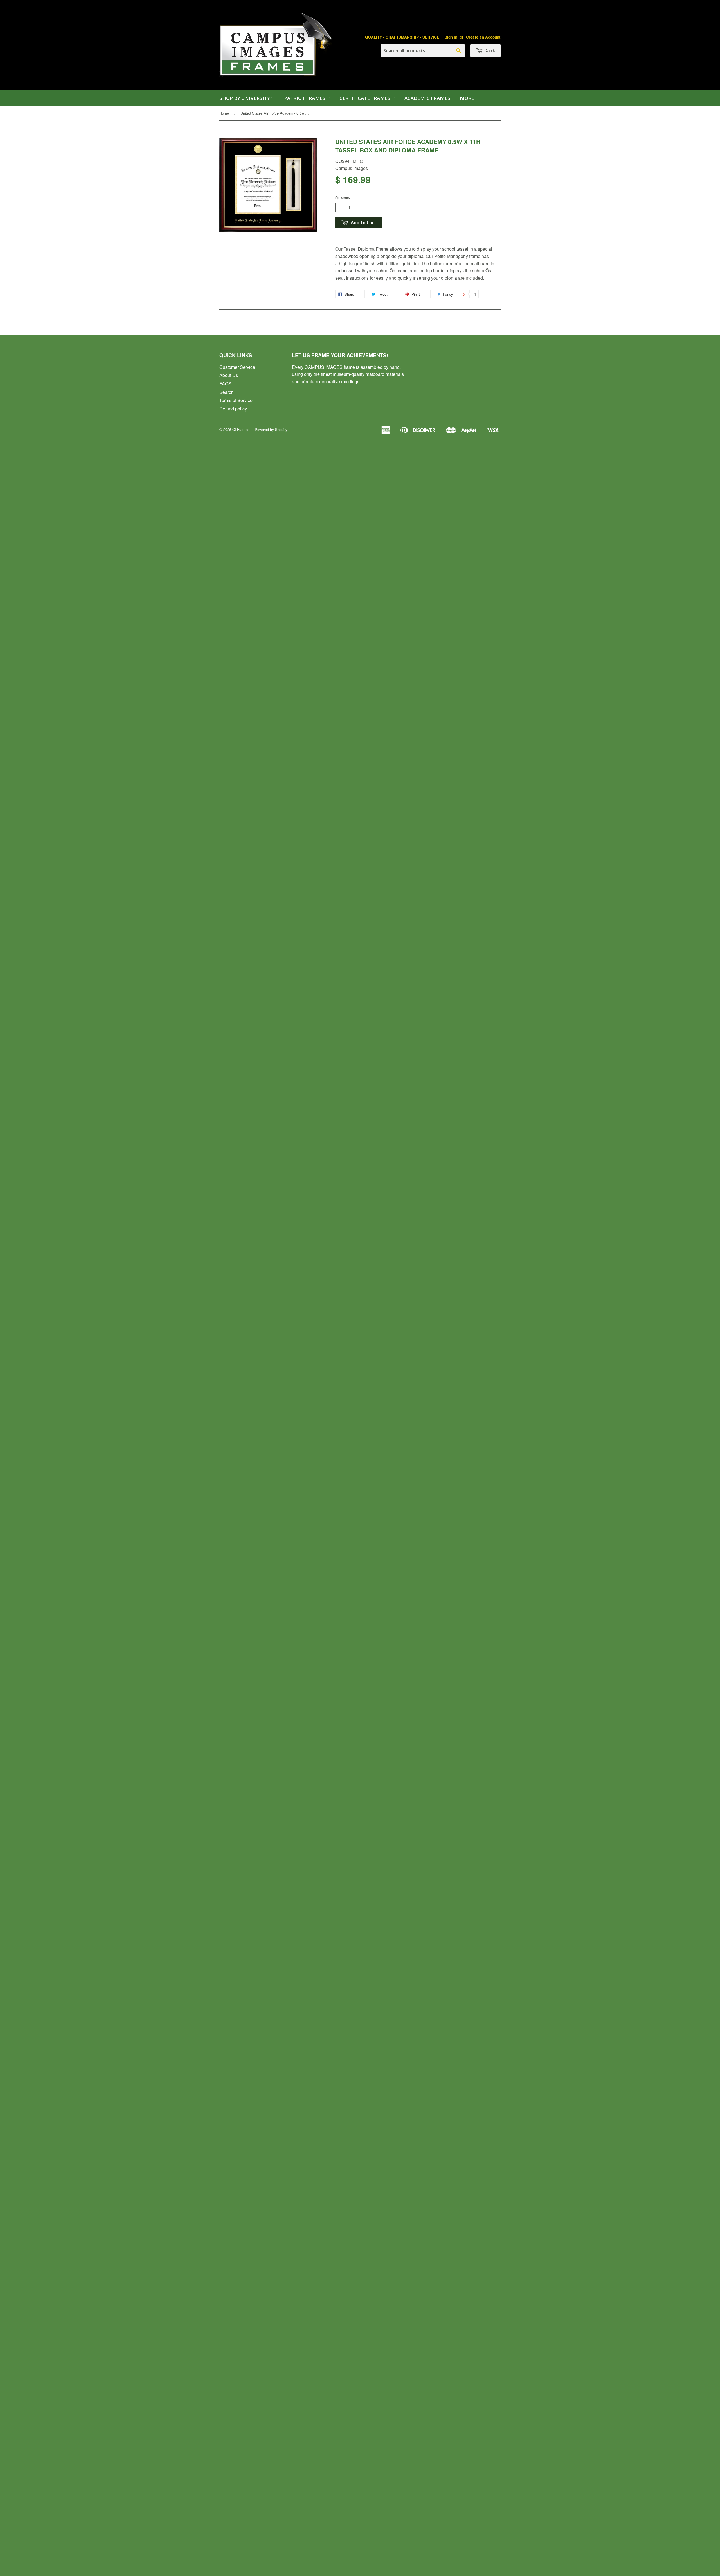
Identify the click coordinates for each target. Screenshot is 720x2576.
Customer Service (237, 367)
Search (227, 392)
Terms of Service (236, 400)
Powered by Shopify (271, 429)
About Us (229, 375)
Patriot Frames (305, 98)
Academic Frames (427, 98)
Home (224, 113)
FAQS (225, 384)
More (468, 98)
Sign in (451, 37)
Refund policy (233, 409)
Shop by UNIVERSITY (245, 98)
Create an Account (483, 37)
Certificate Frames (365, 98)
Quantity (343, 198)
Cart (490, 50)
